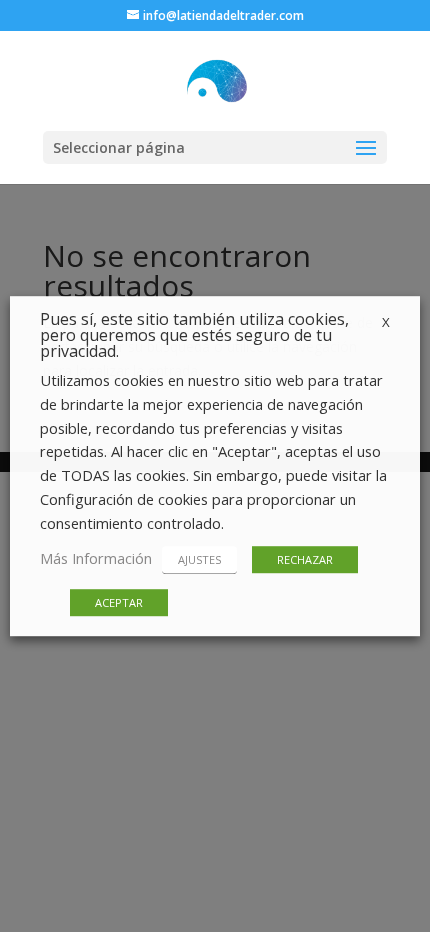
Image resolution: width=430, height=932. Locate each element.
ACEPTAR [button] (119, 602)
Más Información (96, 558)
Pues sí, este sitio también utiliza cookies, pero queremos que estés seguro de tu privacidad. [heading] (194, 336)
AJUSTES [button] (199, 559)
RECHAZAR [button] (305, 559)
